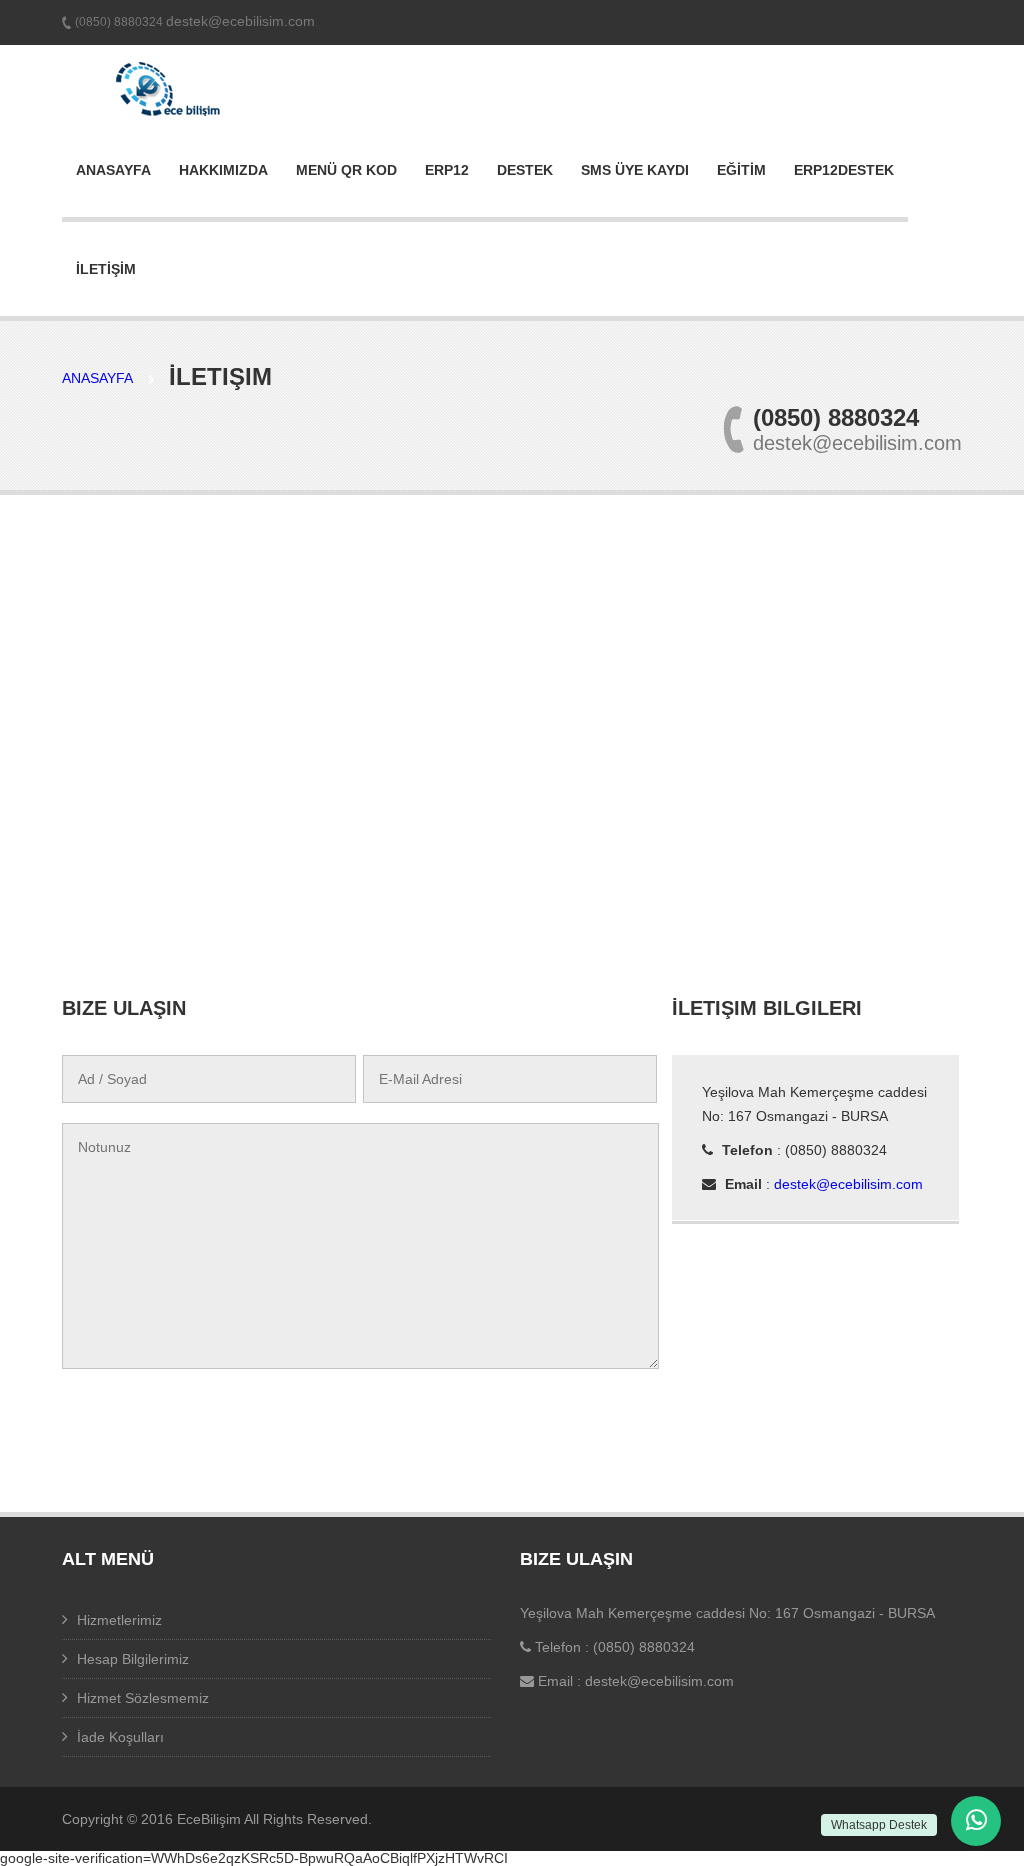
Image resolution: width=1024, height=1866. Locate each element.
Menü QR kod (346, 170)
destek (525, 170)
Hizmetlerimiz (119, 1620)
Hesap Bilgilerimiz (133, 1659)
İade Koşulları (120, 1737)
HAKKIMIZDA (223, 170)
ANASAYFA (113, 170)
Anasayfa (97, 378)
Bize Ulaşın (576, 1559)
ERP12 (447, 170)
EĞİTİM (741, 170)
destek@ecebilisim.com (240, 21)
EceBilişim (209, 1819)
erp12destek (844, 170)
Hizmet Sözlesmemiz (143, 1698)
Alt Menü (108, 1559)
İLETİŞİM (106, 269)
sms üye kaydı (635, 170)
